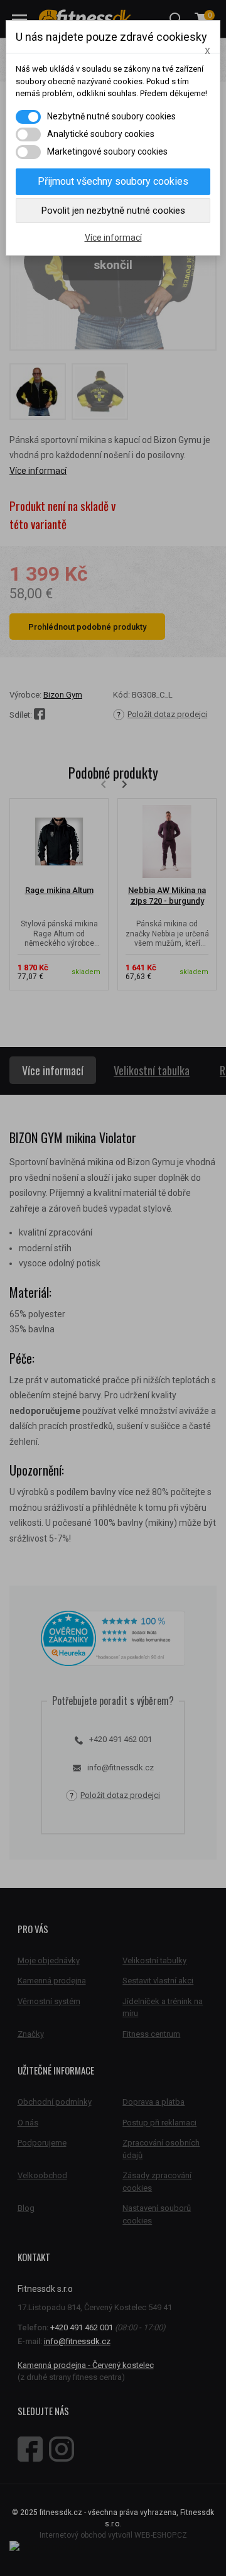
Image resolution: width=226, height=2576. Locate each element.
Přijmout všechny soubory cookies (113, 181)
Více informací (113, 238)
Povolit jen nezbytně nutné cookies (113, 211)
